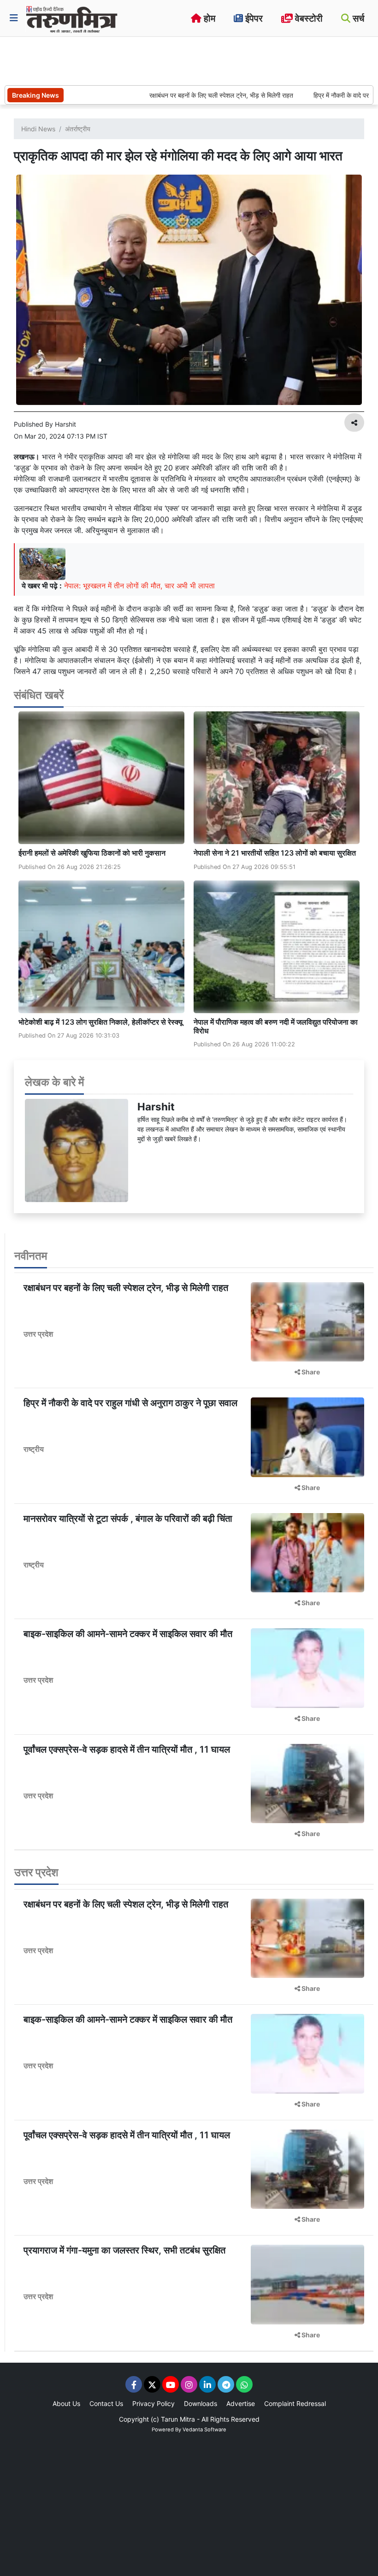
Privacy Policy (154, 2403)
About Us (66, 2403)
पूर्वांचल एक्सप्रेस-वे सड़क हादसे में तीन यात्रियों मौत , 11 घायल (127, 1749)
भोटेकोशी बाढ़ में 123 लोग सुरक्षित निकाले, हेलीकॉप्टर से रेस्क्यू (100, 1022)
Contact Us (106, 2403)
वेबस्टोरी (308, 18)
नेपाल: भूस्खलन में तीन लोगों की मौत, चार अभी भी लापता (139, 586)
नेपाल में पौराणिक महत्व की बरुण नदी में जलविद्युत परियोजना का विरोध (276, 1026)
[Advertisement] (172, 60)
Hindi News (38, 129)
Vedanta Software (204, 2429)
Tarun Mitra (178, 2419)
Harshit (156, 1106)
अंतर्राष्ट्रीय (78, 129)
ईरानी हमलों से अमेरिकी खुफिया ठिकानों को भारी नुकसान (92, 853)
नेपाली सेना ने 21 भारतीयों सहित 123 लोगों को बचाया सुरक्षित (276, 853)
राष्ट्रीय (34, 1449)
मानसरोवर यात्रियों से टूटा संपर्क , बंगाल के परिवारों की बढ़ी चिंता (128, 1519)
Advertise (241, 2403)
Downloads (201, 2403)
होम (208, 18)
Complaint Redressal (295, 2403)
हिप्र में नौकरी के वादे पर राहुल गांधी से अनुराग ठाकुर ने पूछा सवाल (130, 1403)
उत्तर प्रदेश (38, 1334)
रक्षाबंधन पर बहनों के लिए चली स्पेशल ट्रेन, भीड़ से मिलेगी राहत (185, 95)
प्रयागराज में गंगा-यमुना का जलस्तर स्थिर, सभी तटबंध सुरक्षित (124, 2250)
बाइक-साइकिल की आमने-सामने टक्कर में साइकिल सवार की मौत (128, 1634)
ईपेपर (253, 18)
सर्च (357, 18)
